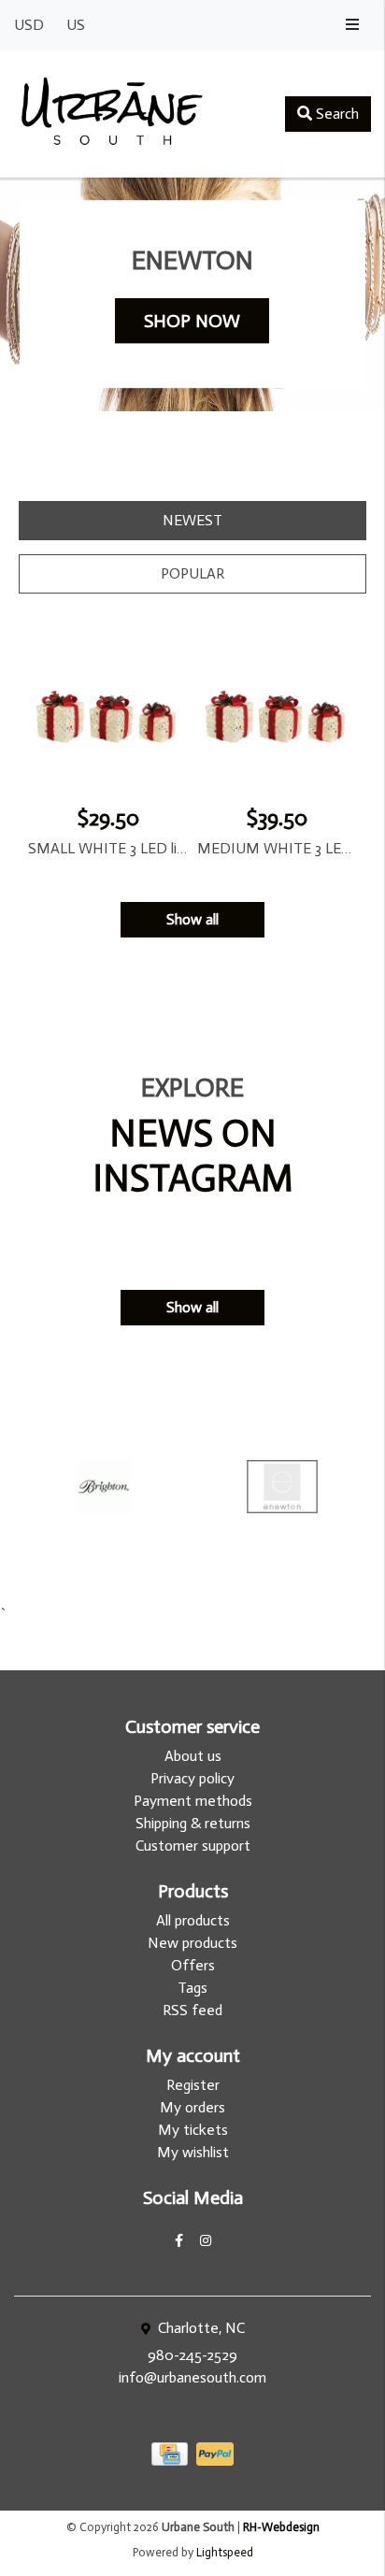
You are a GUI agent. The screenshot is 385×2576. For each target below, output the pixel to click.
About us (193, 1756)
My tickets (193, 2130)
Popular (192, 573)
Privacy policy (192, 1778)
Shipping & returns (193, 1823)
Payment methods (193, 1801)
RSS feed (192, 2010)
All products (193, 1920)
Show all (192, 919)
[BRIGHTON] (103, 1487)
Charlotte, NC (200, 2328)
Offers (193, 1965)
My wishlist (193, 2152)
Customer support (193, 1846)
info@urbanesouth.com (192, 2377)
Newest (192, 520)
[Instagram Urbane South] (206, 2241)
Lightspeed (225, 2552)
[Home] (112, 114)
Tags (192, 1988)
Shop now (192, 321)
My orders (192, 2107)
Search (335, 114)
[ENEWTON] (282, 1487)
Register (193, 2085)
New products (192, 1943)
